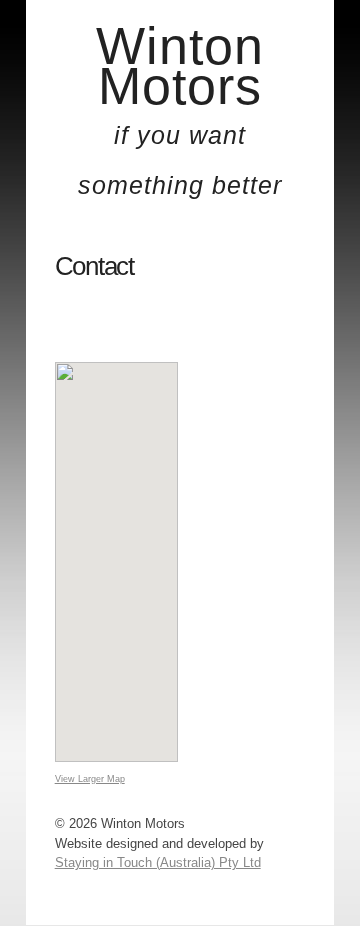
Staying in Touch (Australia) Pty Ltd (158, 862)
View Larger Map (90, 779)
